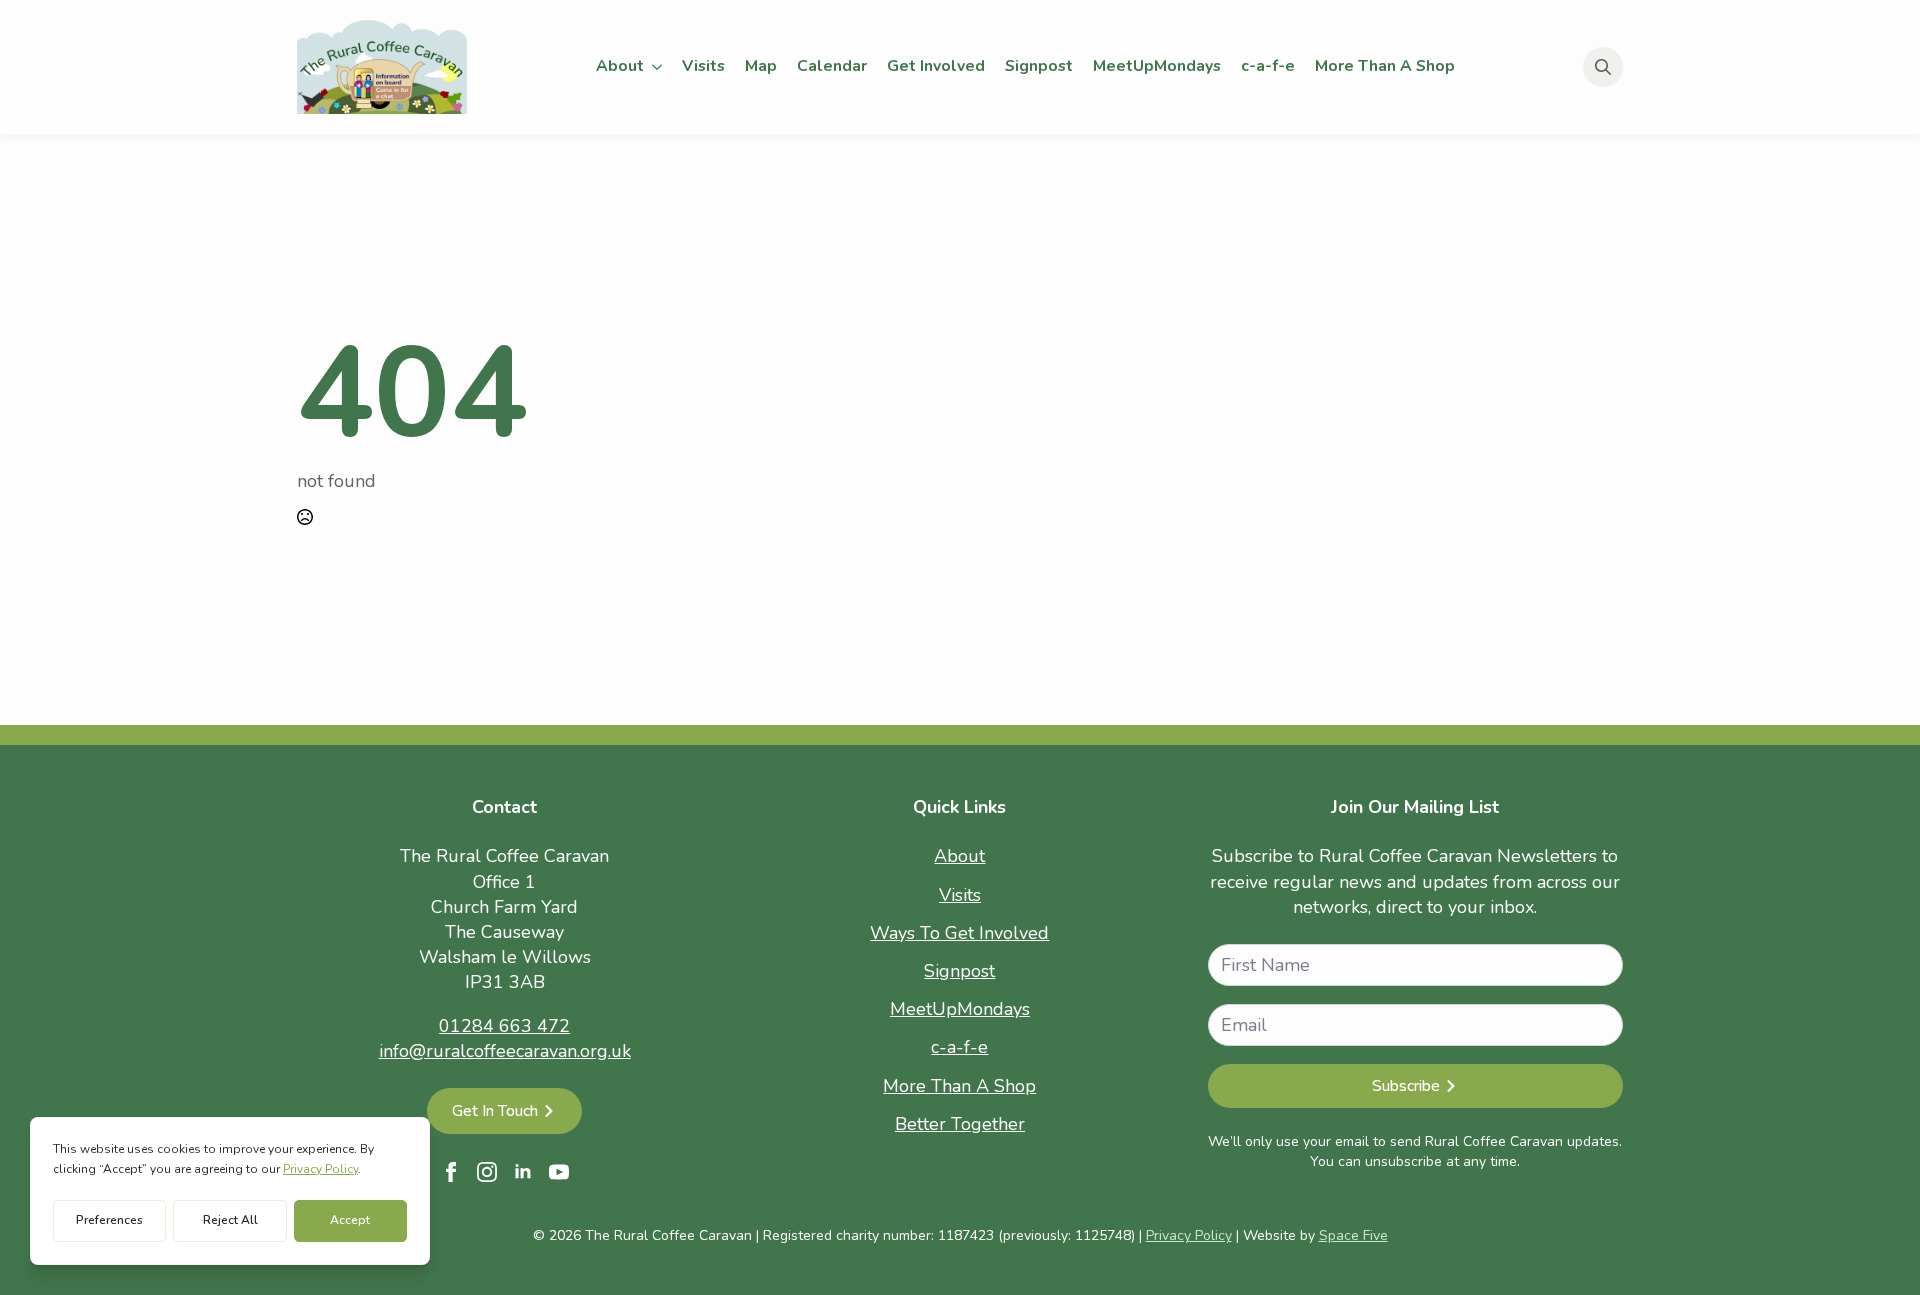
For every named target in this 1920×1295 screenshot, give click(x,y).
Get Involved (936, 66)
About (620, 66)
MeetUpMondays (1157, 66)
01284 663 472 (504, 1026)
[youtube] (559, 1172)
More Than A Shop (1385, 66)
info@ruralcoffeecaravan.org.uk (505, 1051)
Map (761, 66)
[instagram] (487, 1172)
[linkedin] (523, 1172)
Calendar (832, 66)
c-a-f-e (1268, 66)
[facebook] (451, 1172)
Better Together (960, 1124)
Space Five (1353, 1235)
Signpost (1039, 66)
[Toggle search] (1603, 67)
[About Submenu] (658, 67)
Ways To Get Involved (959, 933)
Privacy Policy (1189, 1235)
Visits (703, 66)
